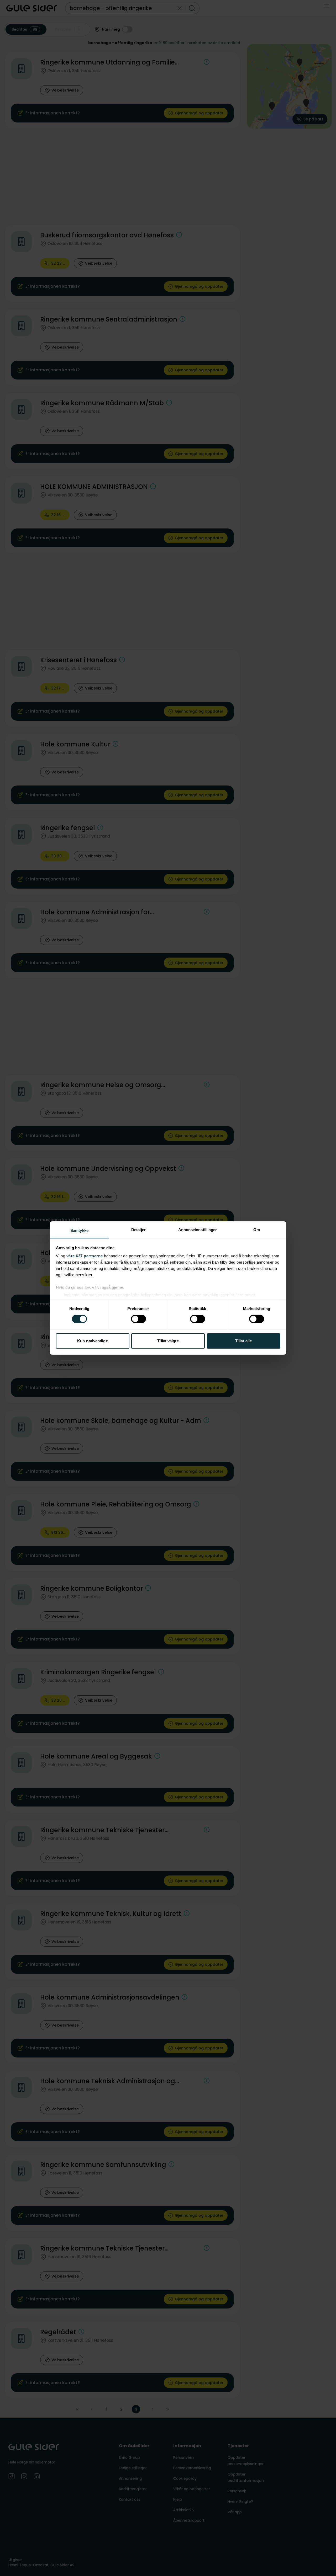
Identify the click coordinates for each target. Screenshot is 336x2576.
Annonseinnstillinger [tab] (198, 1230)
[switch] (138, 1319)
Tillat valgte (168, 1341)
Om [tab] (257, 1230)
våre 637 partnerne (85, 1256)
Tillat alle (243, 1341)
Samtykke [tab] (79, 1230)
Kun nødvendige (92, 1341)
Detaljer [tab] (138, 1230)
